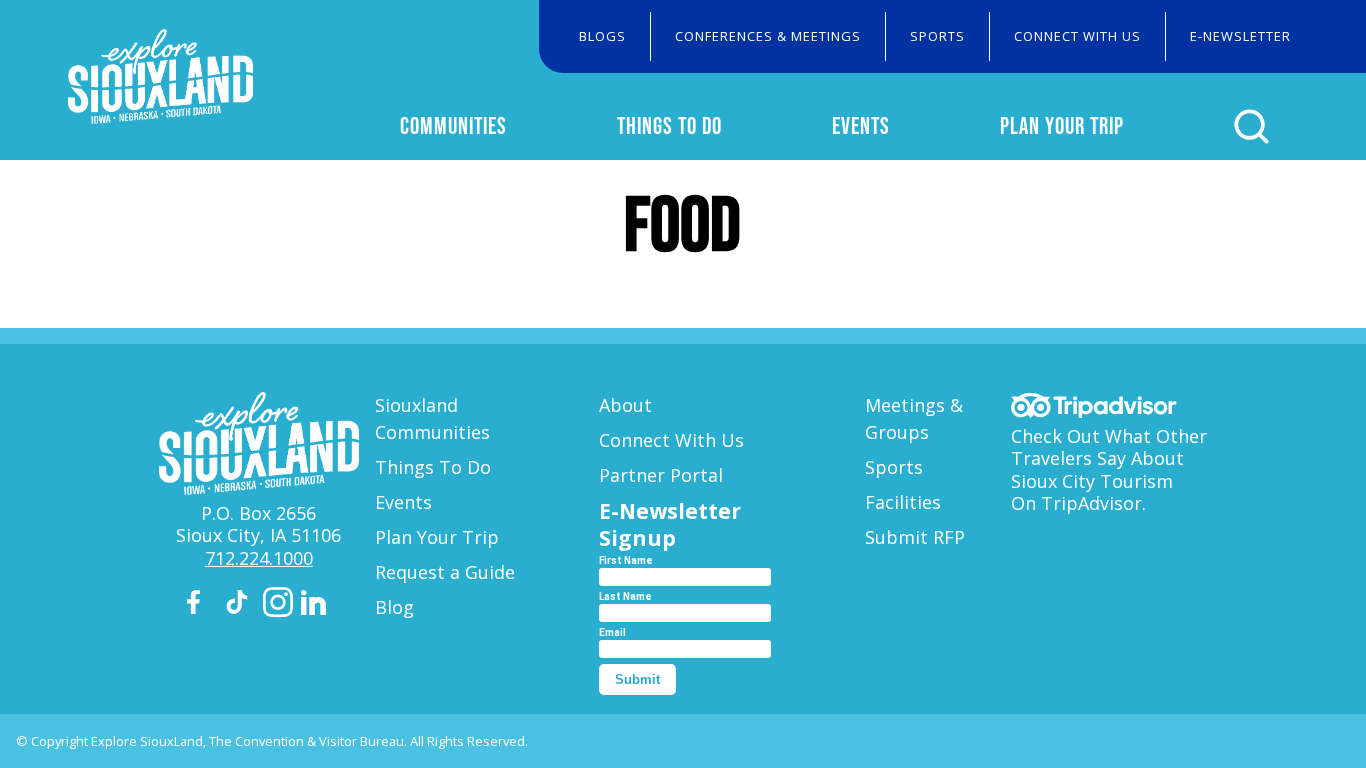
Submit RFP (915, 537)
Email (612, 632)
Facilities (903, 502)
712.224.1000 (259, 558)
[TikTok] (240, 605)
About (625, 405)
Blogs (602, 36)
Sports (937, 36)
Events (861, 126)
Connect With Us (1077, 36)
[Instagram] (278, 605)
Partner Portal (661, 475)
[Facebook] (202, 605)
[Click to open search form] (1251, 126)
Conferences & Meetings (768, 36)
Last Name (625, 596)
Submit (637, 679)
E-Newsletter (1240, 36)
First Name (626, 560)
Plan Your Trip (1062, 126)
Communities (453, 126)
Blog (394, 607)
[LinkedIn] (316, 606)
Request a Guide (445, 572)
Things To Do (669, 126)
